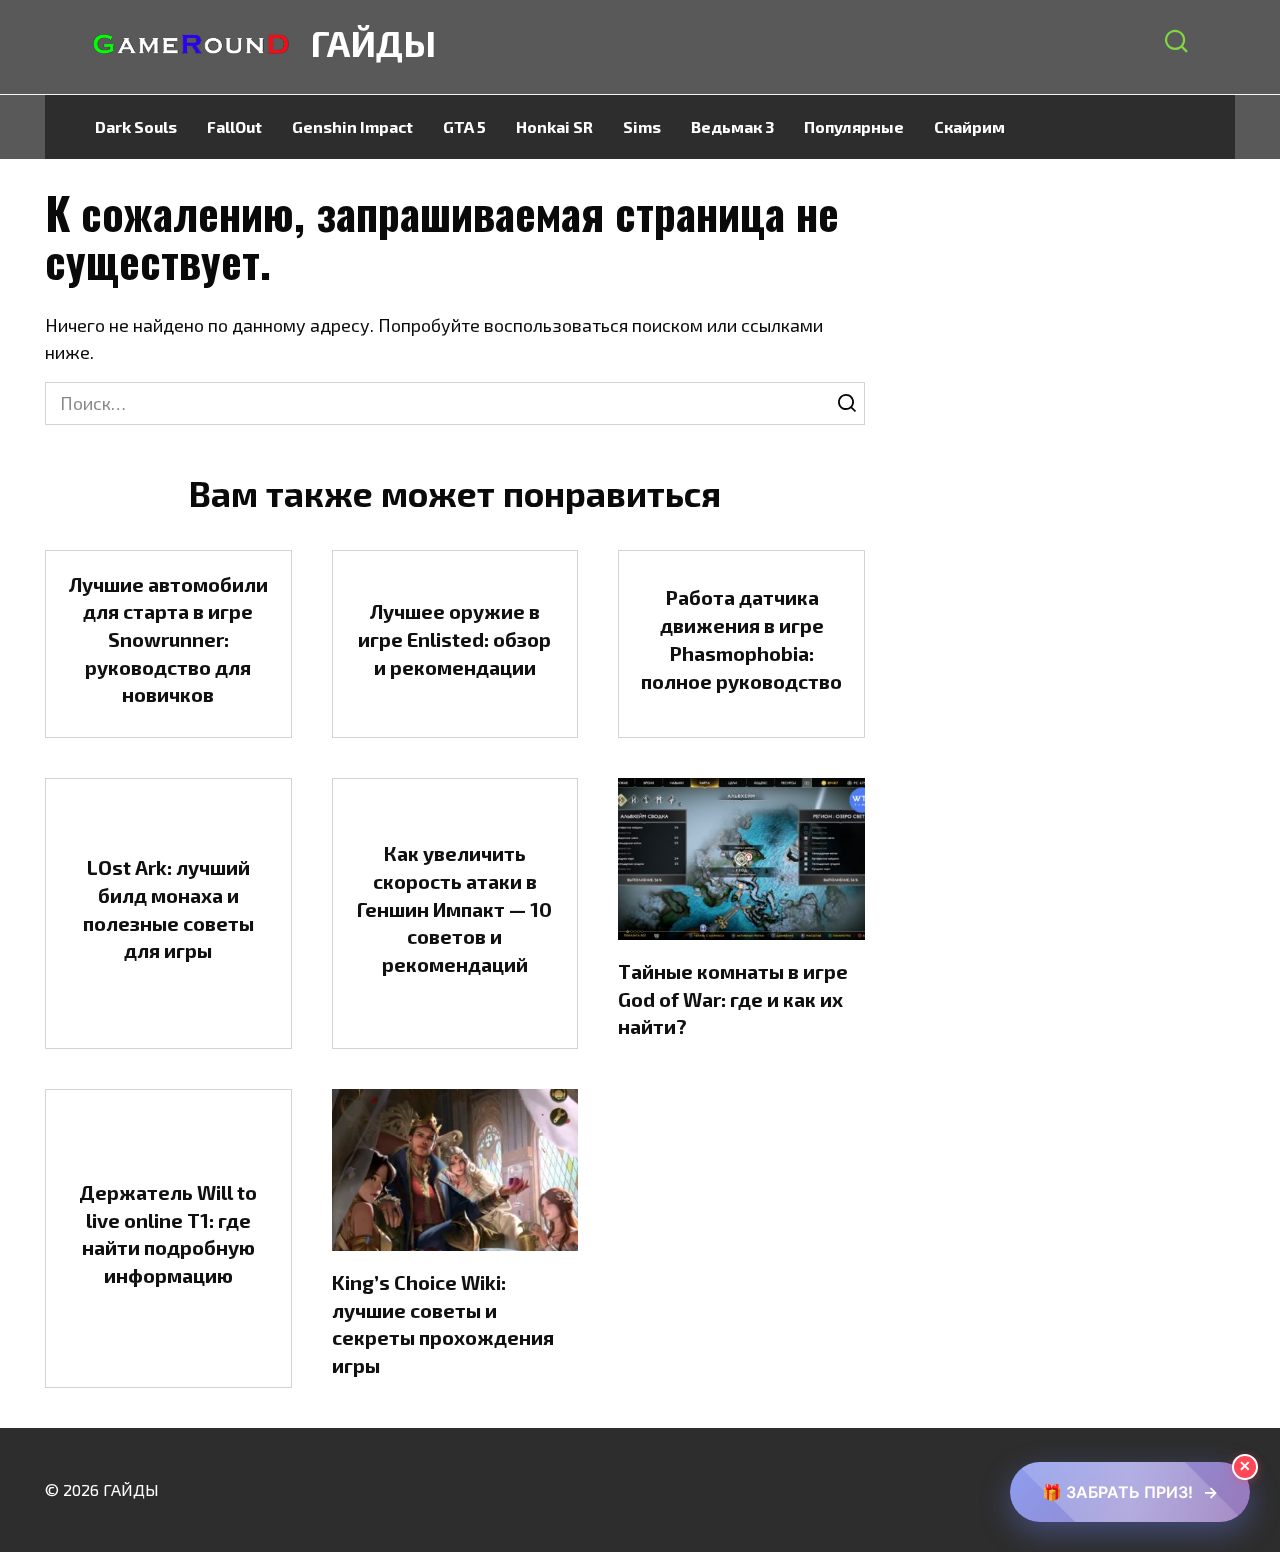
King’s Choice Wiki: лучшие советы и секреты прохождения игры (443, 1323)
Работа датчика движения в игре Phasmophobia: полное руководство (741, 638)
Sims (642, 126)
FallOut (234, 126)
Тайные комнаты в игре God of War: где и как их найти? (733, 998)
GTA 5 (464, 126)
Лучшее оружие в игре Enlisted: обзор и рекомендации (454, 638)
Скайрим (969, 126)
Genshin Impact (352, 126)
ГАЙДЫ (373, 42)
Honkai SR (554, 126)
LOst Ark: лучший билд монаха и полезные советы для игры (168, 908)
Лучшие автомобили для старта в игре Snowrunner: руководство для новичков (168, 639)
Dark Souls (136, 126)
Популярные (854, 126)
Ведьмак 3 (732, 126)
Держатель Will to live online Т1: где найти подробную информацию (168, 1233)
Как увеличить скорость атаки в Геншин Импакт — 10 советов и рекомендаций (454, 908)
